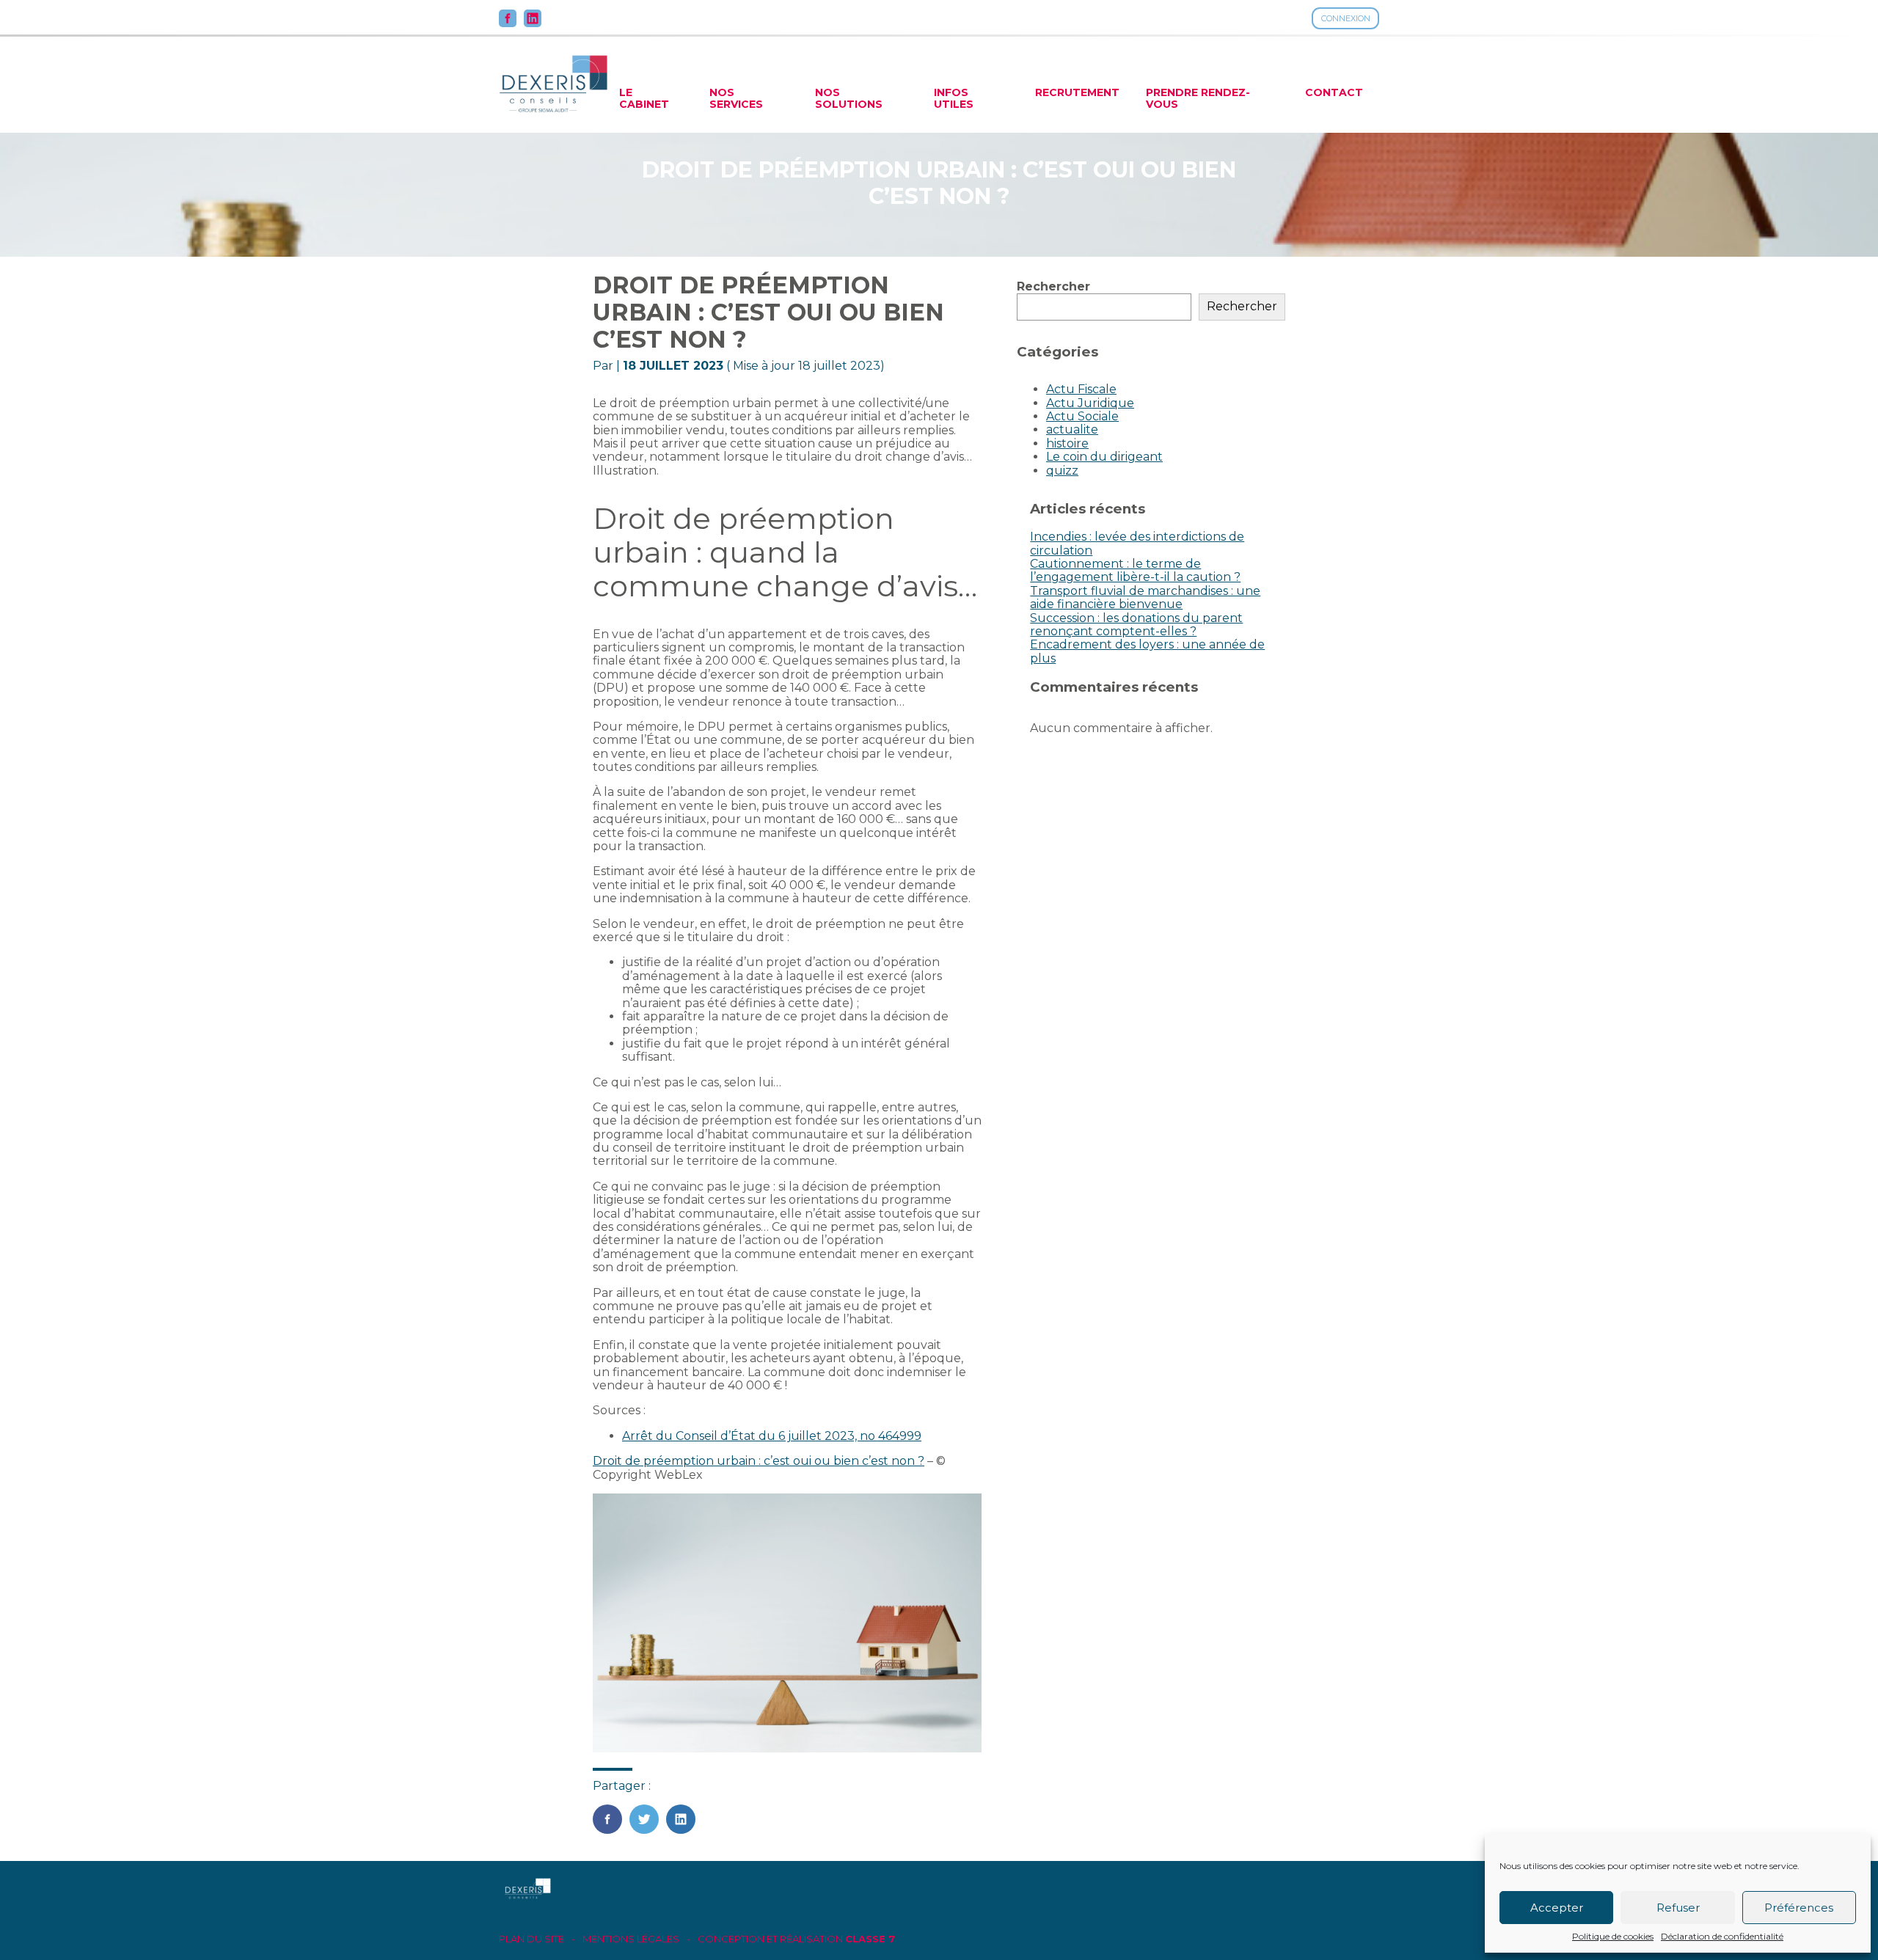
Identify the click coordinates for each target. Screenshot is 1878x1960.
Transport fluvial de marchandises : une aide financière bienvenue (1145, 597)
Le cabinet (644, 98)
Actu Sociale (1082, 416)
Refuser (1678, 1908)
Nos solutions (849, 98)
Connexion (1346, 18)
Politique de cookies (1613, 1937)
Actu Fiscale (1081, 389)
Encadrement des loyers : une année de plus (1147, 651)
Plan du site (531, 1939)
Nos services (736, 98)
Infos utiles (954, 98)
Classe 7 (870, 1939)
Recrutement (1077, 92)
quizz (1062, 471)
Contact (1334, 92)
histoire (1067, 443)
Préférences (1799, 1908)
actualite (1072, 429)
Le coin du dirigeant (1104, 457)
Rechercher (1053, 286)
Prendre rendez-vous (1198, 98)
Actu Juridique (1090, 403)
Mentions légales (631, 1939)
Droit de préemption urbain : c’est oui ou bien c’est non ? (759, 1461)
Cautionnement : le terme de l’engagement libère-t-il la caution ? (1135, 570)
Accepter (1557, 1908)
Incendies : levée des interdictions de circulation (1137, 543)
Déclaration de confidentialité (1722, 1937)
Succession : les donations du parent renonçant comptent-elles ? (1136, 625)
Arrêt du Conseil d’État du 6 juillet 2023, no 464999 (772, 1436)
